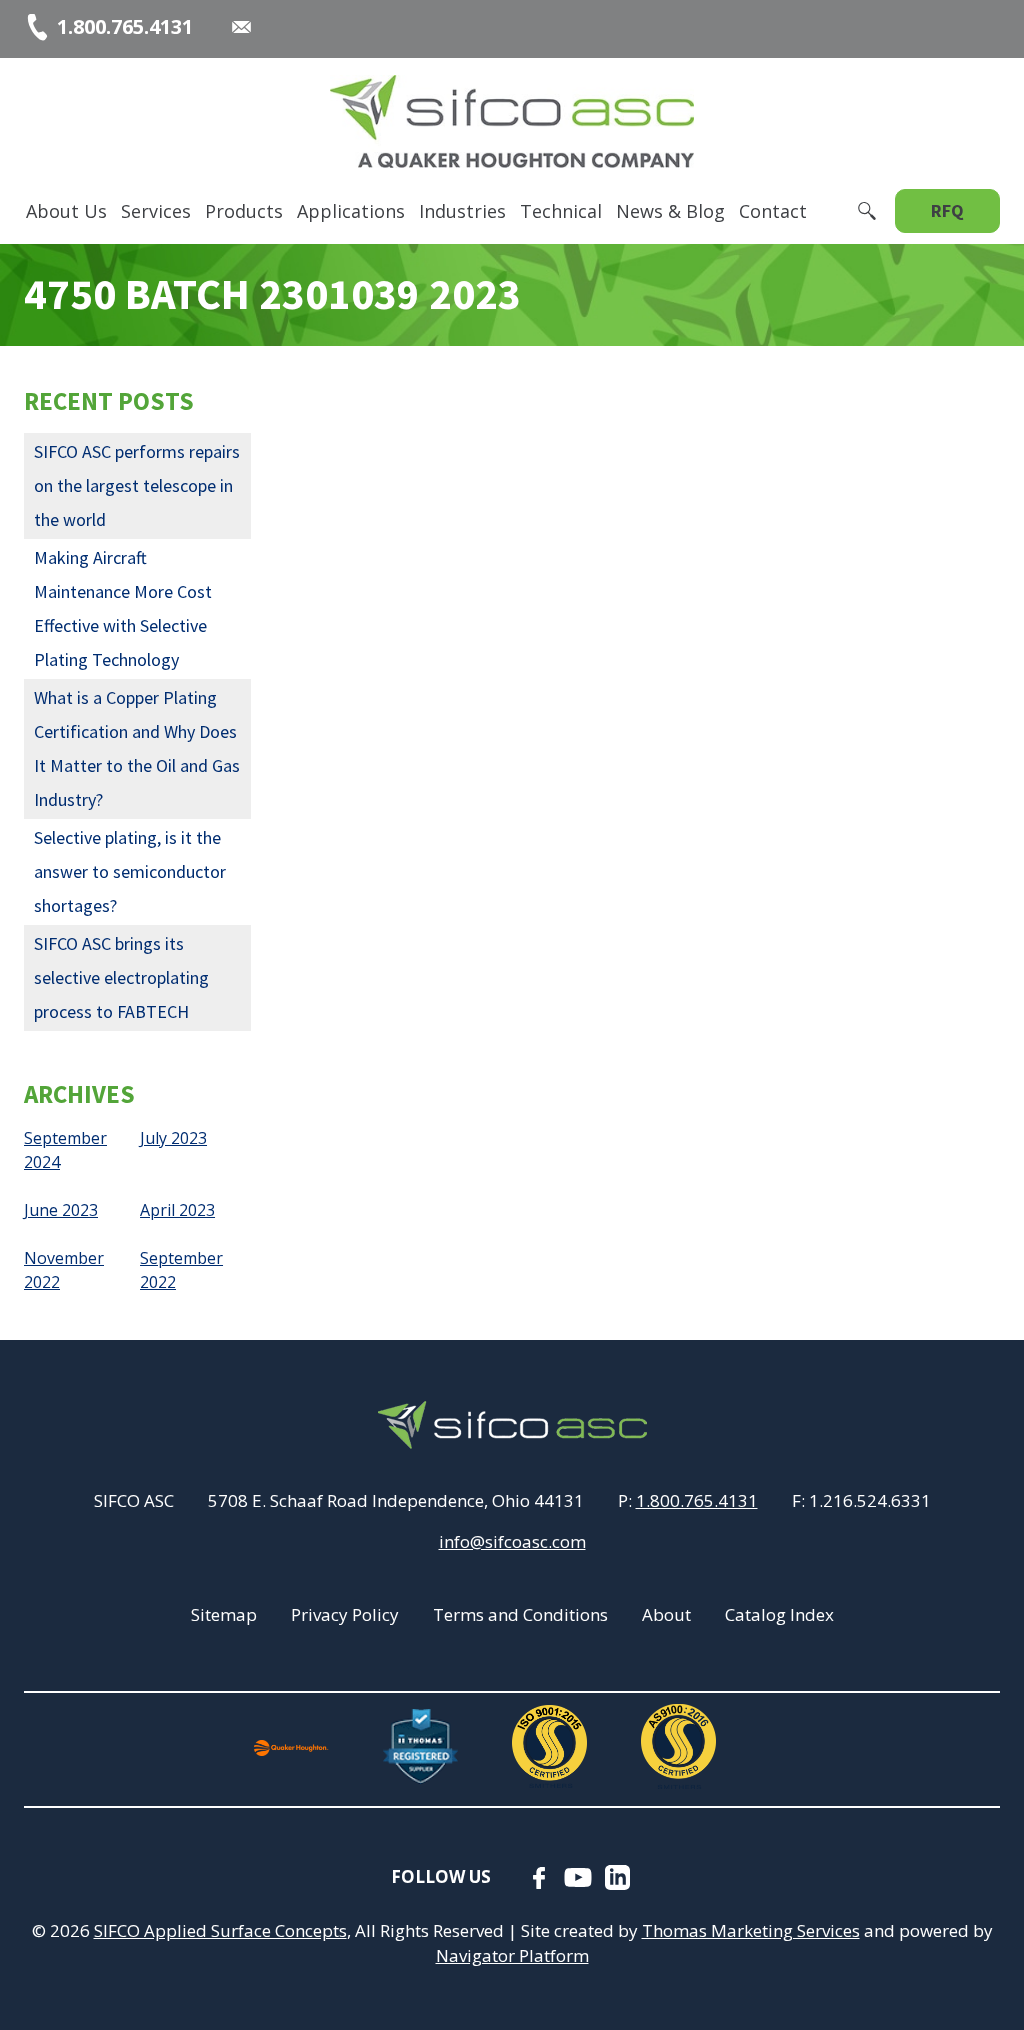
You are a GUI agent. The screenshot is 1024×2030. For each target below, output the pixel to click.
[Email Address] (241, 27)
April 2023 (177, 1210)
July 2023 (173, 1138)
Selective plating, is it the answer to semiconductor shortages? (130, 871)
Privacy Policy (345, 1614)
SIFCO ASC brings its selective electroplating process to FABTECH (121, 977)
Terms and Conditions (520, 1614)
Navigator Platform (512, 1955)
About (666, 1614)
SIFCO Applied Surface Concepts (220, 1930)
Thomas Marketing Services (751, 1930)
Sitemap (224, 1614)
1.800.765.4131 (697, 1500)
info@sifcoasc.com (512, 1541)
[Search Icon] (867, 211)
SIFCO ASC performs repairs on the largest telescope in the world (137, 485)
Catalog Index (779, 1614)
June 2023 (61, 1210)
